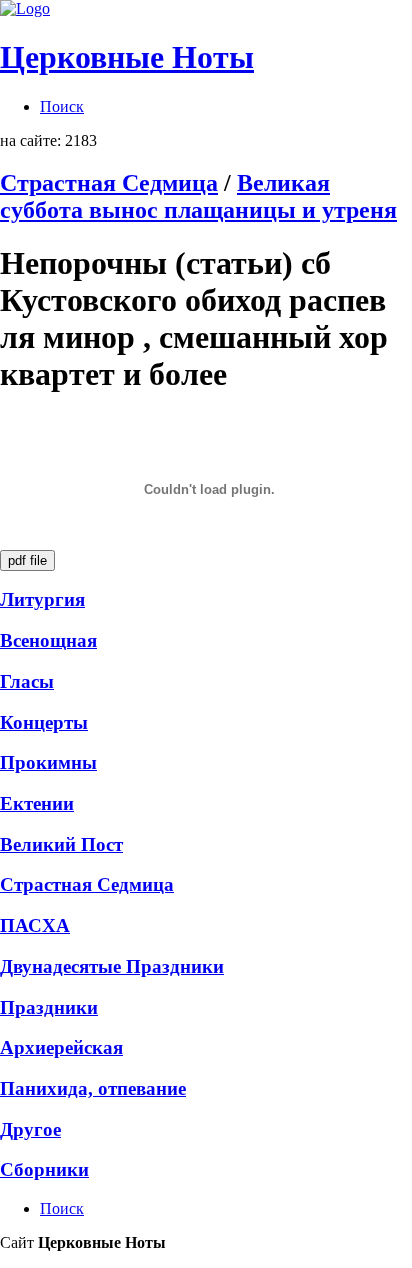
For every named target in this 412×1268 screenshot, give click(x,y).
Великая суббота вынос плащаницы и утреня (198, 196)
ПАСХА (35, 925)
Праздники (49, 1007)
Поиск (62, 106)
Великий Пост (61, 844)
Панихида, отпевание (93, 1088)
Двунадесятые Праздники (112, 966)
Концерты (44, 722)
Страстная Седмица (109, 183)
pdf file (27, 560)
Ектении (37, 803)
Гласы (27, 681)
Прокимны (48, 762)
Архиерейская (61, 1047)
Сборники (44, 1169)
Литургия (42, 599)
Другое (30, 1129)
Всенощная (48, 640)
